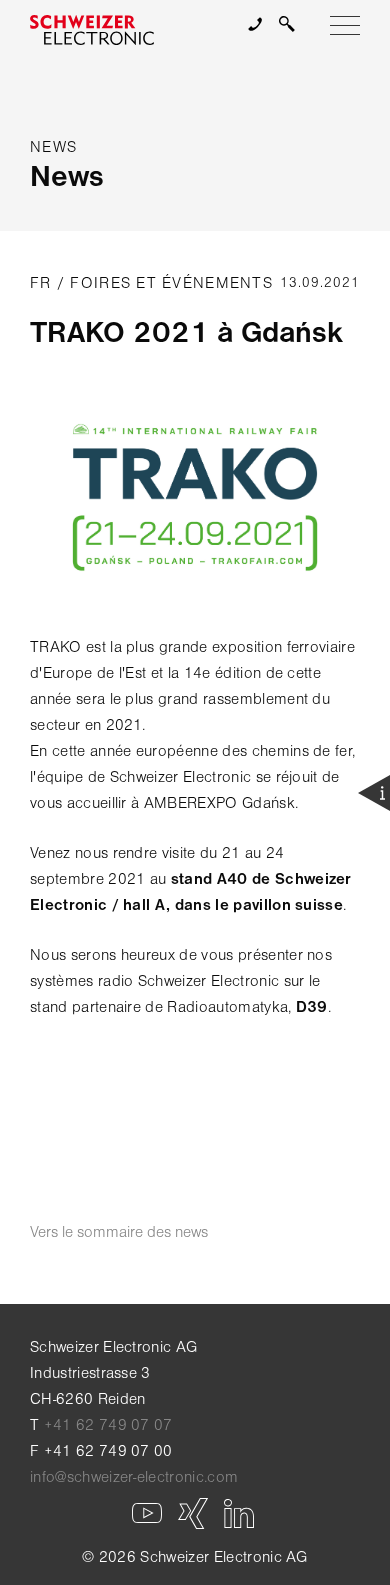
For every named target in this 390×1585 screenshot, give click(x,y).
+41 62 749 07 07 (108, 1425)
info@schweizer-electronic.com (134, 1477)
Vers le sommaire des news (119, 1232)
